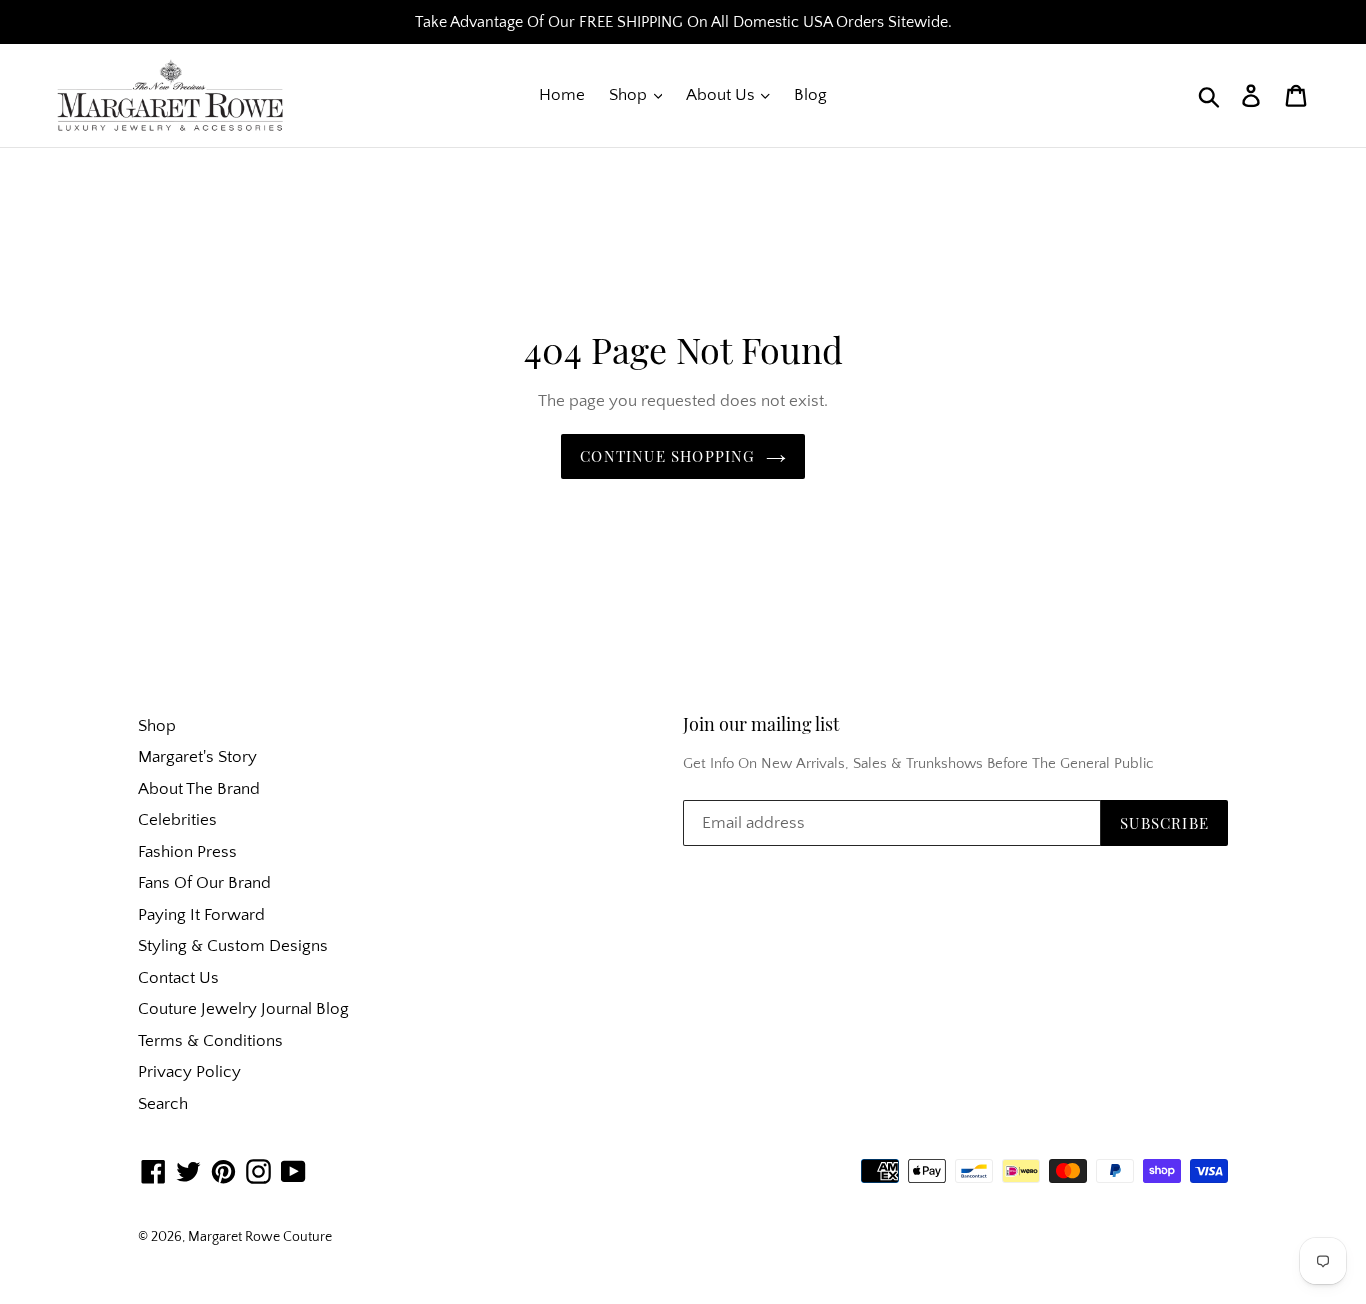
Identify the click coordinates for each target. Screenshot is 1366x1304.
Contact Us (178, 978)
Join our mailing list (761, 725)
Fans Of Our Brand (204, 883)
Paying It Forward (201, 915)
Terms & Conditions (210, 1041)
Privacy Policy (189, 1072)
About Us (722, 95)
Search (163, 1104)
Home (562, 95)
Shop (630, 95)
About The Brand (199, 789)
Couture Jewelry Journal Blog (243, 1009)
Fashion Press (187, 852)
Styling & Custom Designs (233, 946)
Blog (810, 95)
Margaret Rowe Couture (260, 1237)
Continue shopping (667, 456)
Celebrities (177, 820)
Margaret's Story (197, 757)
